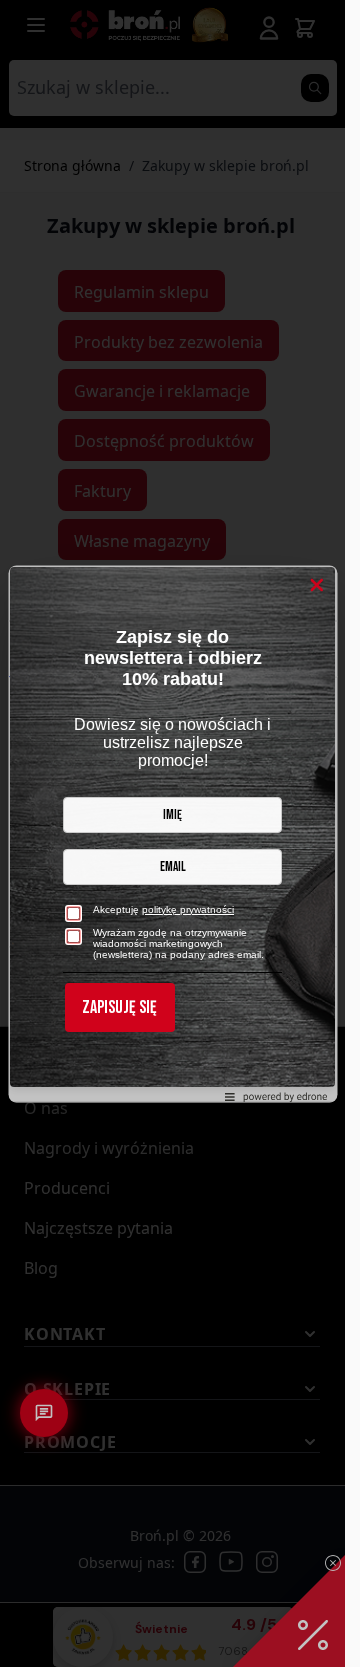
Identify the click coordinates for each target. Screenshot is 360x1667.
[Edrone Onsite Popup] (172, 833)
